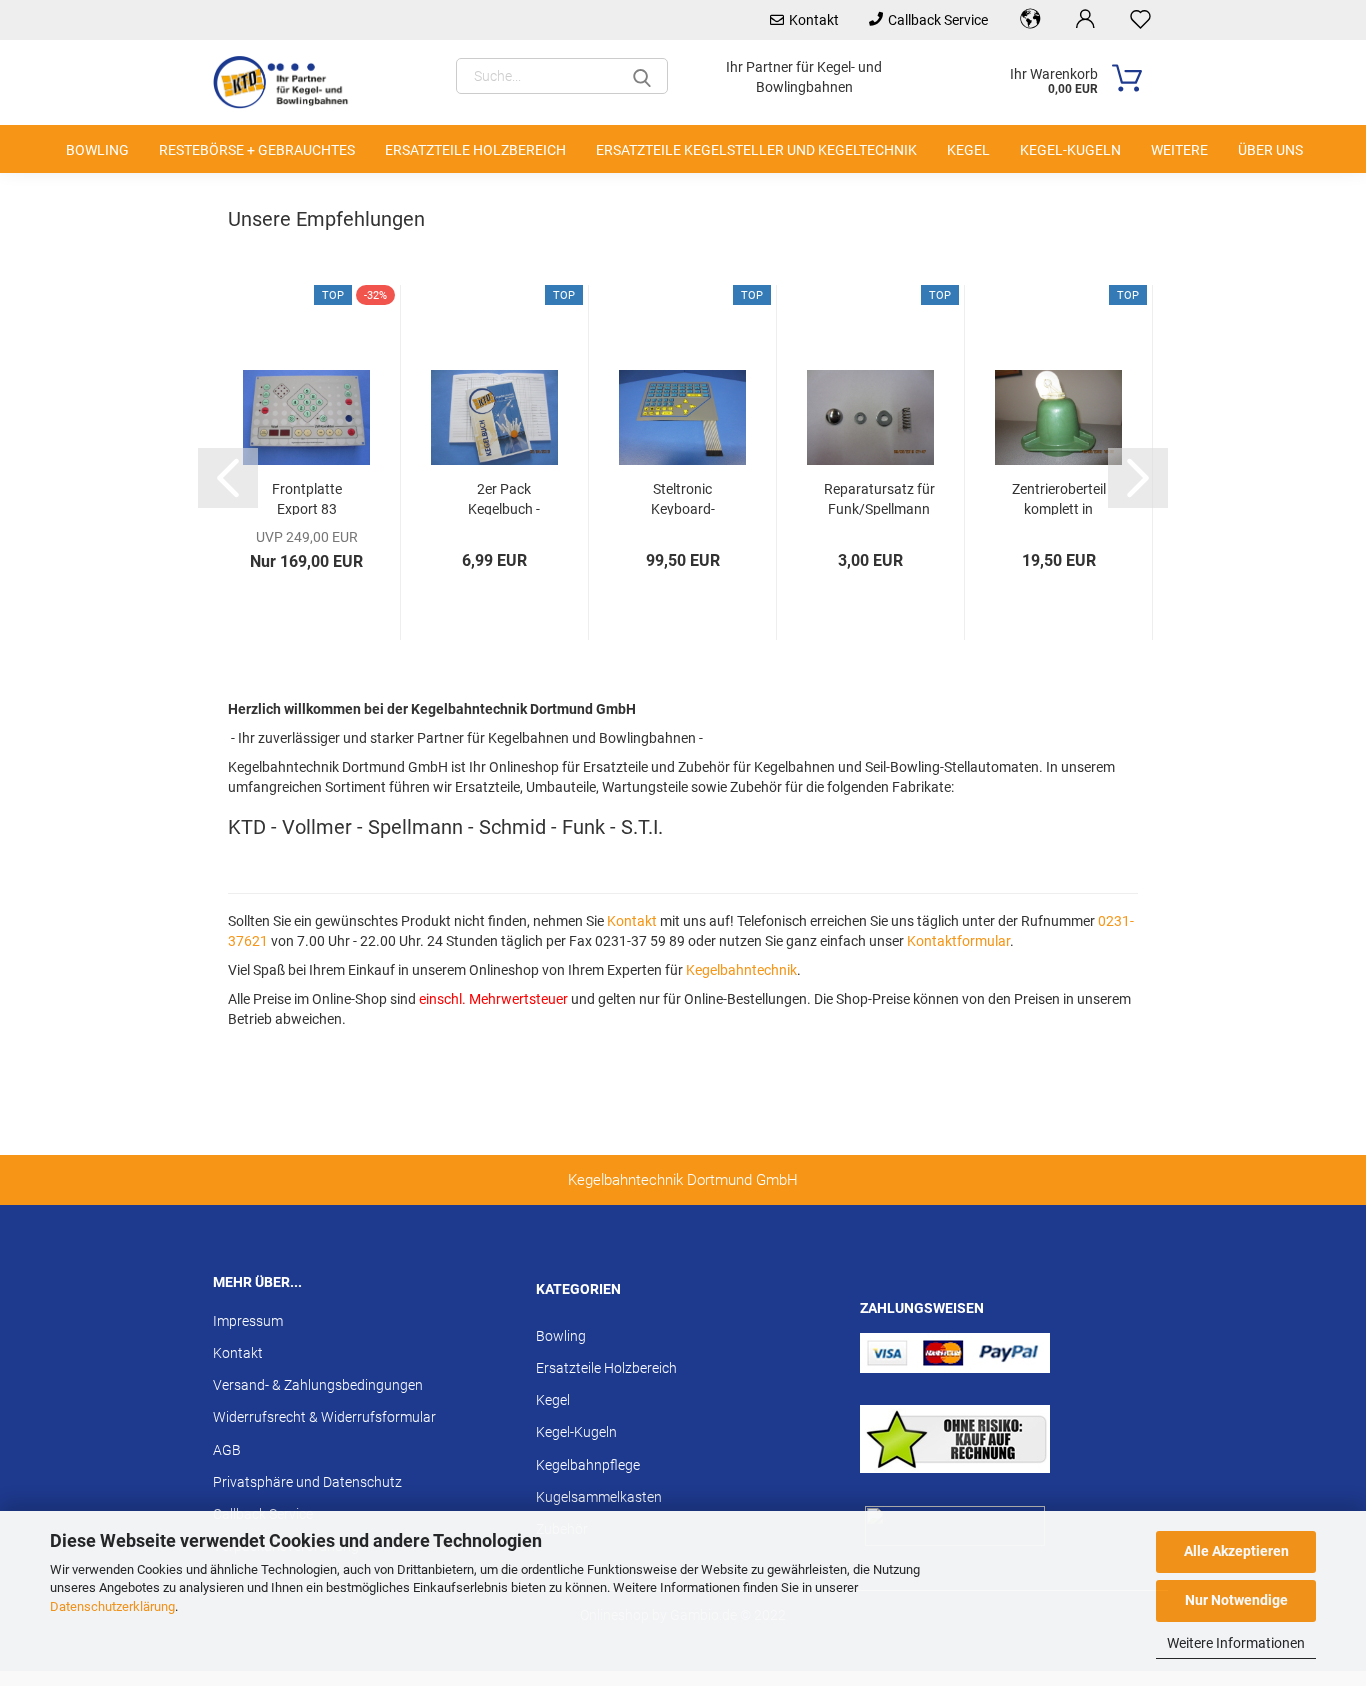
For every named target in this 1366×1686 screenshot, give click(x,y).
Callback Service (938, 20)
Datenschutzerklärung (112, 1606)
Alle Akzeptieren (1236, 1551)
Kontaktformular (958, 941)
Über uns (1270, 150)
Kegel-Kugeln (1070, 150)
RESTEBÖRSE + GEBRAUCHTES (257, 150)
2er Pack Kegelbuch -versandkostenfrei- (504, 498)
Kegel (968, 150)
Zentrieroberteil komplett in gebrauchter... (1059, 498)
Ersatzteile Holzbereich (475, 150)
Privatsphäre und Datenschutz (307, 1482)
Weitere (1179, 150)
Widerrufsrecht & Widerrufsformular (324, 1417)
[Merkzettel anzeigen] (1140, 20)
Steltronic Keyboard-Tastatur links (683, 498)
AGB (227, 1450)
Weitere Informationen (1236, 1643)
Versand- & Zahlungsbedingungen (318, 1385)
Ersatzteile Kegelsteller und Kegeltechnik (756, 150)
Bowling (97, 150)
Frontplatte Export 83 (307, 498)
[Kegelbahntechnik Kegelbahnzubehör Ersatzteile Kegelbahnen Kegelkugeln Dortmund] (291, 82)
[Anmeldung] (1085, 20)
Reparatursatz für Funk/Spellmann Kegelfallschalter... (879, 498)
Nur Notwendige (1236, 1600)
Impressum (248, 1321)
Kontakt (814, 20)
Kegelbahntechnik (741, 970)
